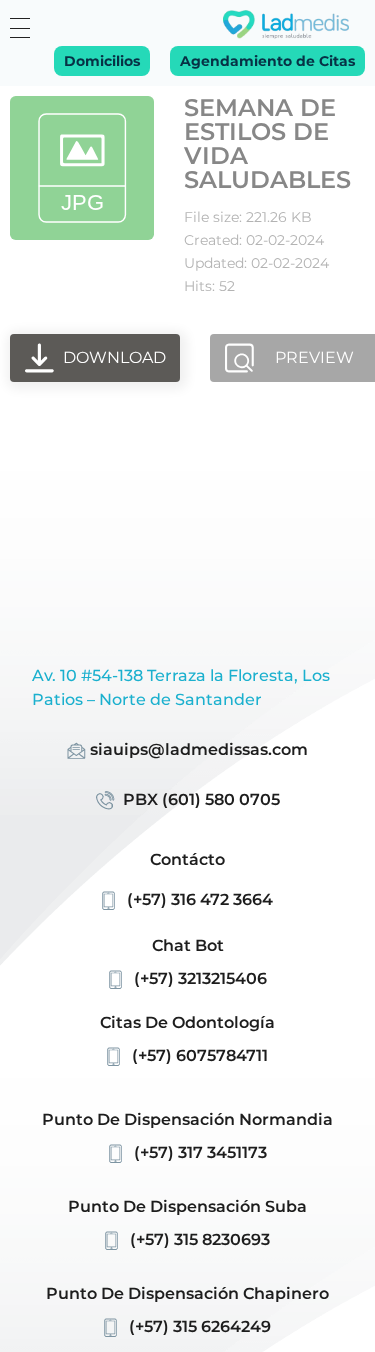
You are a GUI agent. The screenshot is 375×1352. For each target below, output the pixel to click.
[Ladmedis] (286, 24)
